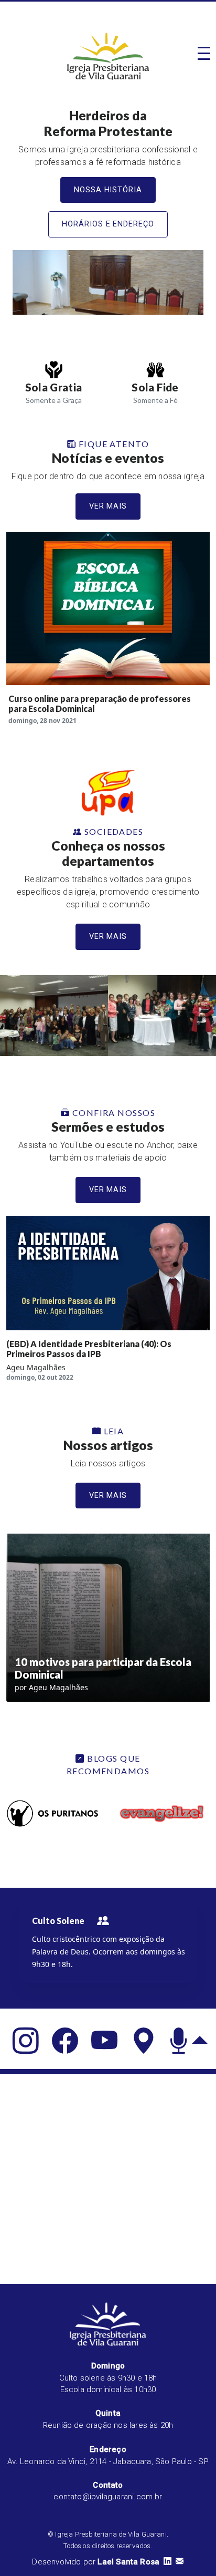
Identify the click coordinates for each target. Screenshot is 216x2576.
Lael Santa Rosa (128, 2562)
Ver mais (108, 506)
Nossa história (108, 190)
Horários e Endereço (108, 224)
